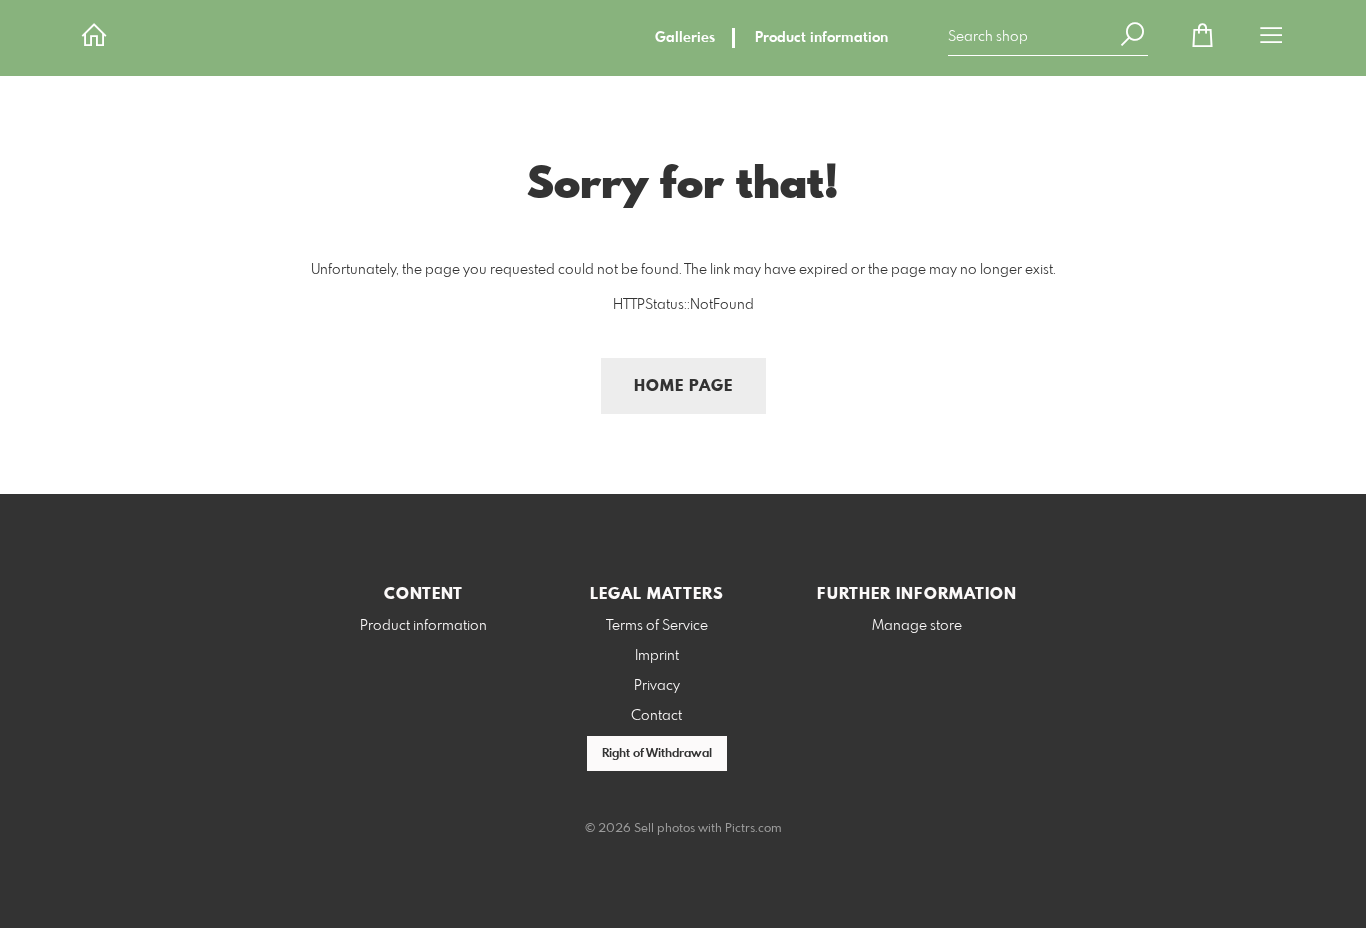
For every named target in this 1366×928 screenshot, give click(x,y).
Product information (821, 38)
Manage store (917, 626)
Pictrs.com (753, 829)
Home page (683, 386)
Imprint (657, 656)
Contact (656, 716)
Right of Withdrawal (657, 754)
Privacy (657, 686)
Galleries (685, 38)
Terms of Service (657, 626)
